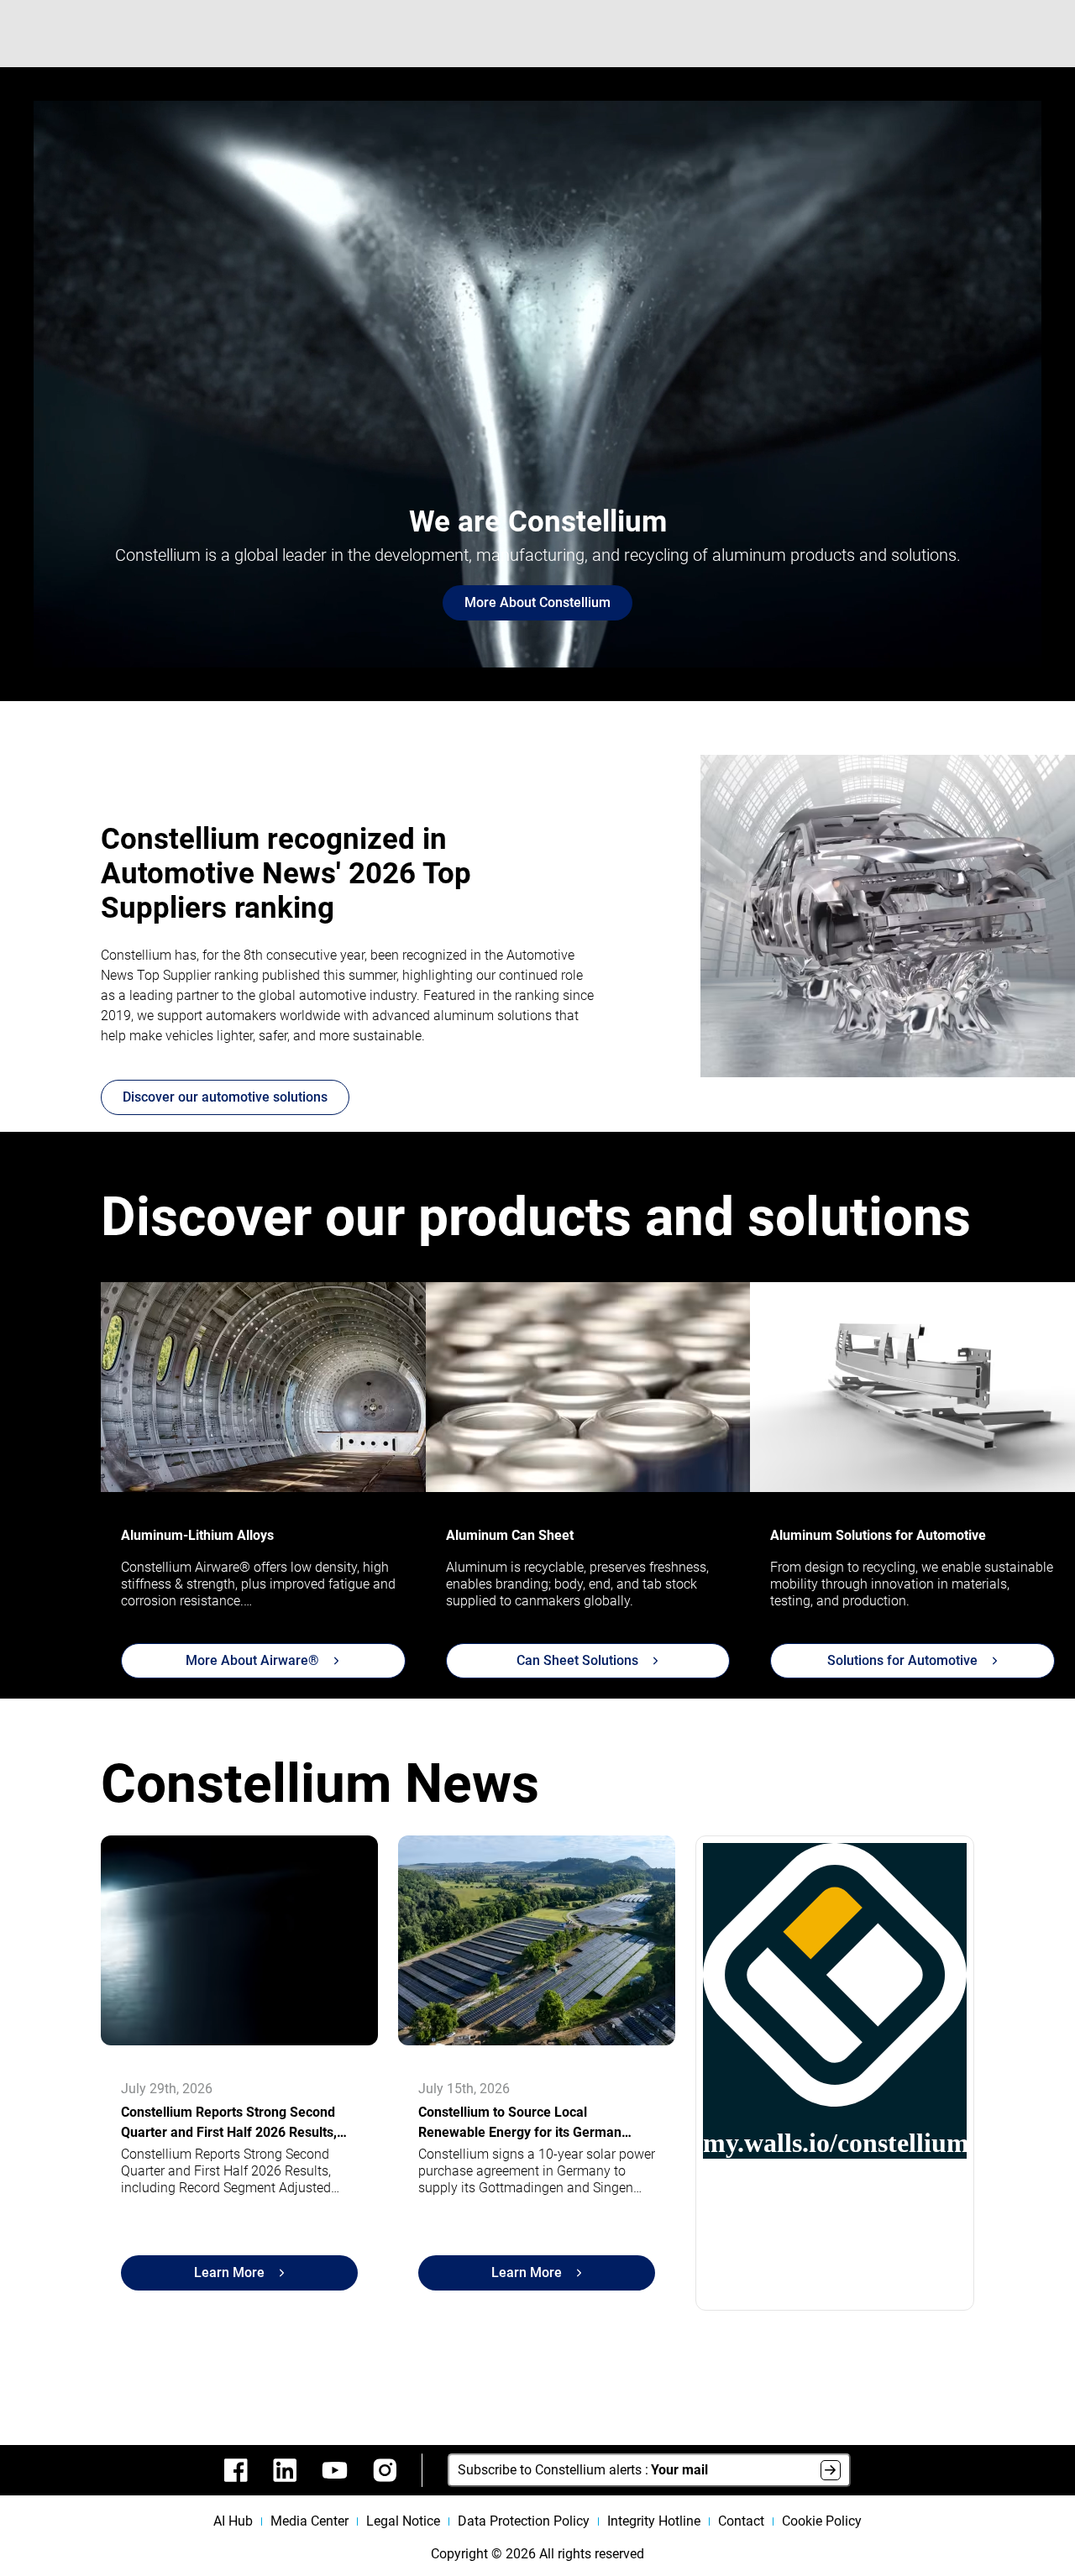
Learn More (229, 2272)
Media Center (309, 2521)
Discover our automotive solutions (225, 1097)
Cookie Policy (822, 2521)
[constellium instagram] (385, 2470)
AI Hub (233, 2521)
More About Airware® (252, 1660)
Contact (741, 2521)
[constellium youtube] (335, 2470)
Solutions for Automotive (902, 1660)
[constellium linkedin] (285, 2470)
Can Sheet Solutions (577, 1660)
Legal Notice (403, 2521)
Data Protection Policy (524, 2521)
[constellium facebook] (236, 2470)
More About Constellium (537, 602)
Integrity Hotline (654, 2521)
